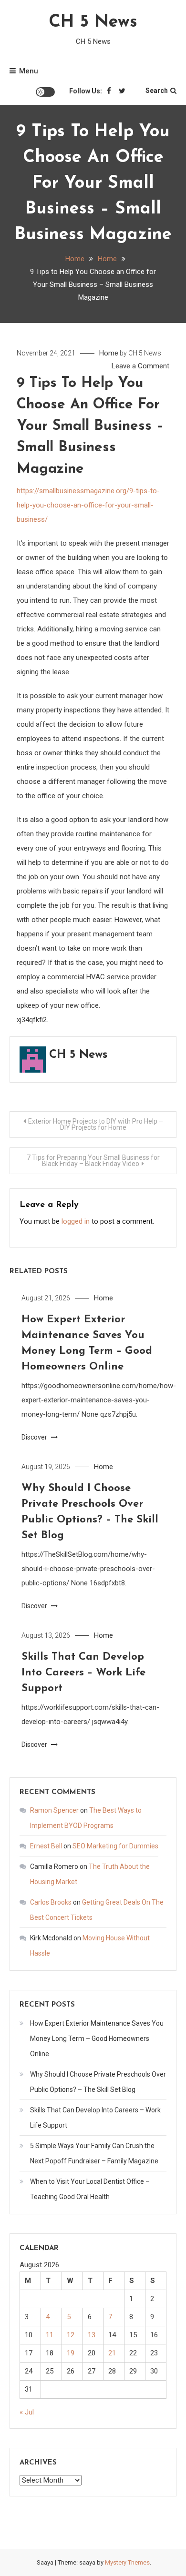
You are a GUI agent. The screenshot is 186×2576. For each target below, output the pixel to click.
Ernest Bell (46, 1846)
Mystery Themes (127, 2562)
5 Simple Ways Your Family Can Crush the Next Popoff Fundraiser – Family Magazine (94, 2153)
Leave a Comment (140, 366)
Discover (35, 1437)
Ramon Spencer (54, 1810)
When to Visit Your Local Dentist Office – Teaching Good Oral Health (90, 2189)
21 (112, 2353)
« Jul (27, 2412)
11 (50, 2335)
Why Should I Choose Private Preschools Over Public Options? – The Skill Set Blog (98, 2082)
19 (71, 2353)
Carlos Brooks (51, 1902)
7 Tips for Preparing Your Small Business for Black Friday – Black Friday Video (93, 1161)
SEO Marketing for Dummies (115, 1846)
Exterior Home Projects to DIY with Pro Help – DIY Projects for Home (96, 1124)
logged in (76, 1221)
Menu (29, 71)
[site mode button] (45, 92)
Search (157, 91)
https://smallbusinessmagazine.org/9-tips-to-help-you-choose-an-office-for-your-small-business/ (88, 505)
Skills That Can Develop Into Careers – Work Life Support (83, 1673)
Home (109, 353)
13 (92, 2335)
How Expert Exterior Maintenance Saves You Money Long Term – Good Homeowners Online (97, 2038)
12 (71, 2335)
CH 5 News (93, 22)
